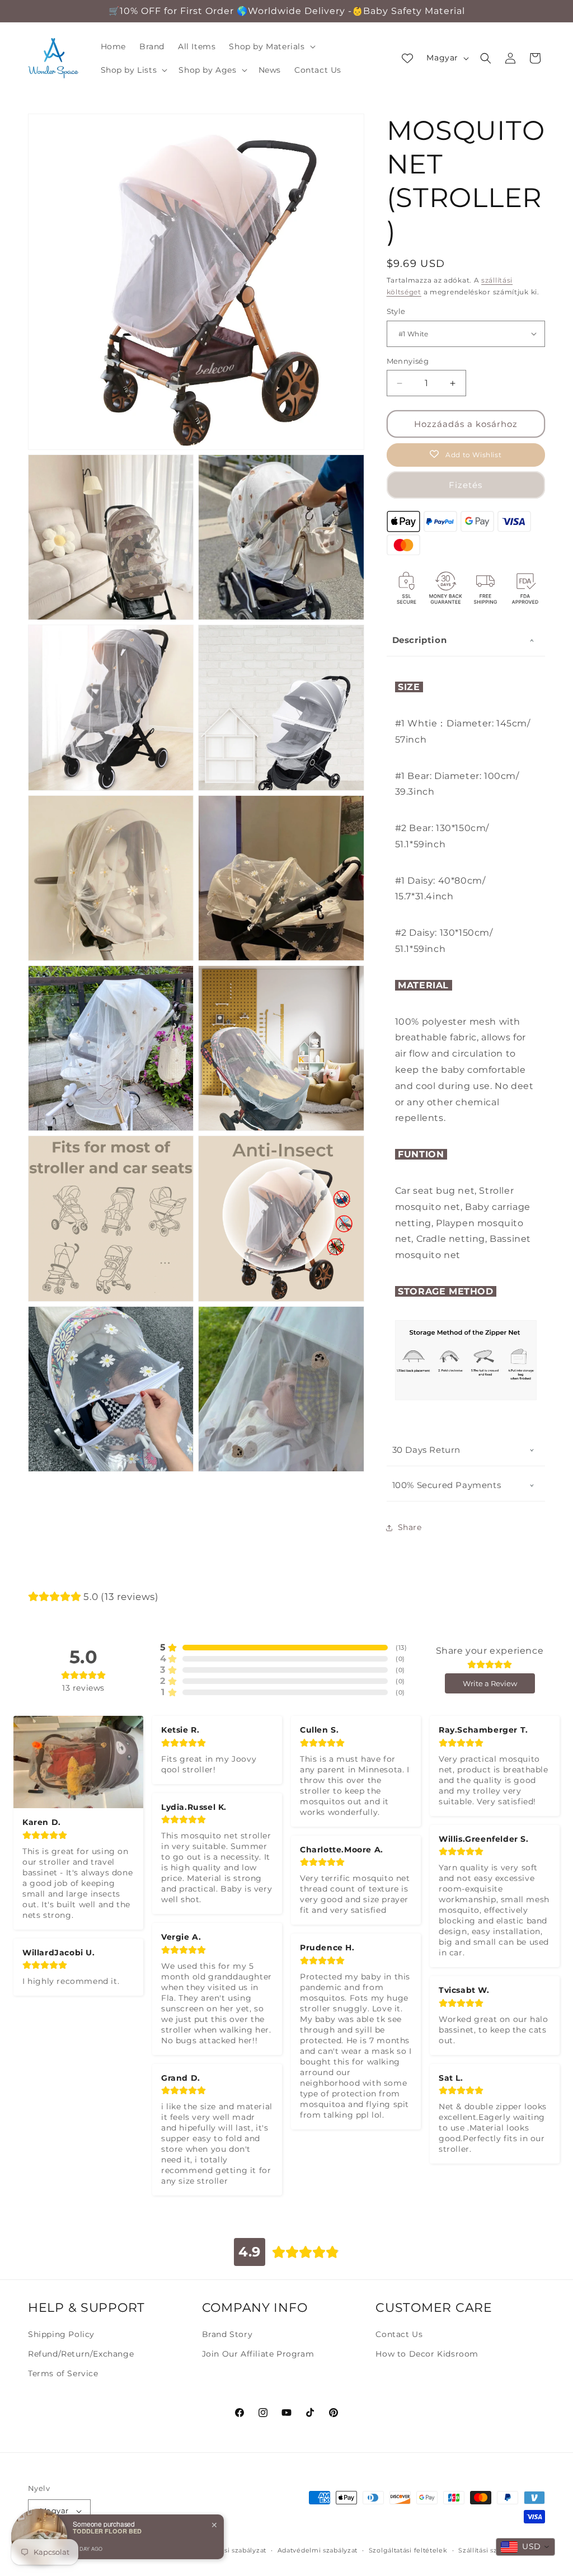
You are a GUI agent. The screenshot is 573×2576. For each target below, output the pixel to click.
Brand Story (227, 2334)
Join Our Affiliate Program (258, 2354)
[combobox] (525, 2547)
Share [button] (410, 1527)
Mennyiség (408, 361)
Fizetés (466, 485)
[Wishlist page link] (407, 58)
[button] (271, 46)
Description (420, 640)
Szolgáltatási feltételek (408, 2550)
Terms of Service (63, 2373)
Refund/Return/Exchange (81, 2354)
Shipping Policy (61, 2334)
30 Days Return (426, 1450)
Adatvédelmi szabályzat (318, 2550)
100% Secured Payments (447, 1485)
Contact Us (399, 2334)
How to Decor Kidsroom (427, 2354)
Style (396, 311)
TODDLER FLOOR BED (107, 2531)
